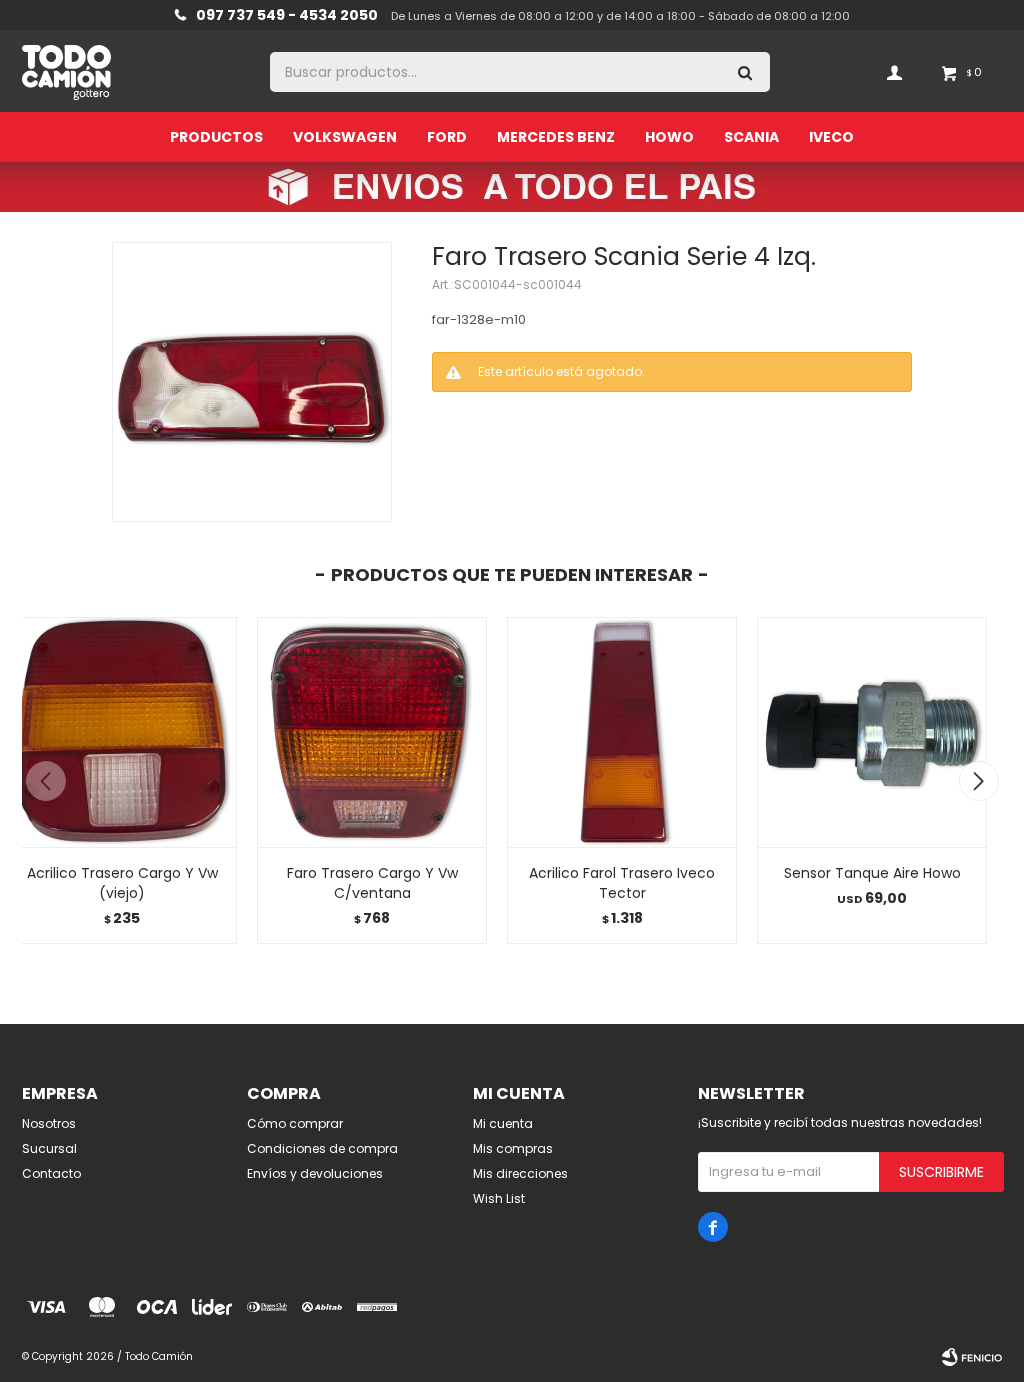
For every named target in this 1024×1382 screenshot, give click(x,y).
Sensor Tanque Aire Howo (872, 873)
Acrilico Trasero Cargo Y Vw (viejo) (122, 883)
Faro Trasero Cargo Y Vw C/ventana (372, 883)
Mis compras (513, 1148)
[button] (978, 781)
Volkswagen (345, 137)
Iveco (831, 137)
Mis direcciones (520, 1173)
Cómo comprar (295, 1123)
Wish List (499, 1198)
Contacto (51, 1173)
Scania (751, 137)
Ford (447, 137)
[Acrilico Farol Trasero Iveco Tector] (622, 732)
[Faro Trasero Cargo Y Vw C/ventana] (372, 732)
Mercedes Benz (556, 137)
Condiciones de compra (322, 1148)
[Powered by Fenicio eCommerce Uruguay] (972, 1357)
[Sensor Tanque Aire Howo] (872, 732)
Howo (669, 137)
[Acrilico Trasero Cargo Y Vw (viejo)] (122, 732)
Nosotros (49, 1123)
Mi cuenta (503, 1123)
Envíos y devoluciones (315, 1173)
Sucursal (49, 1148)
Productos (216, 137)
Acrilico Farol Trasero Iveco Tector (622, 883)
